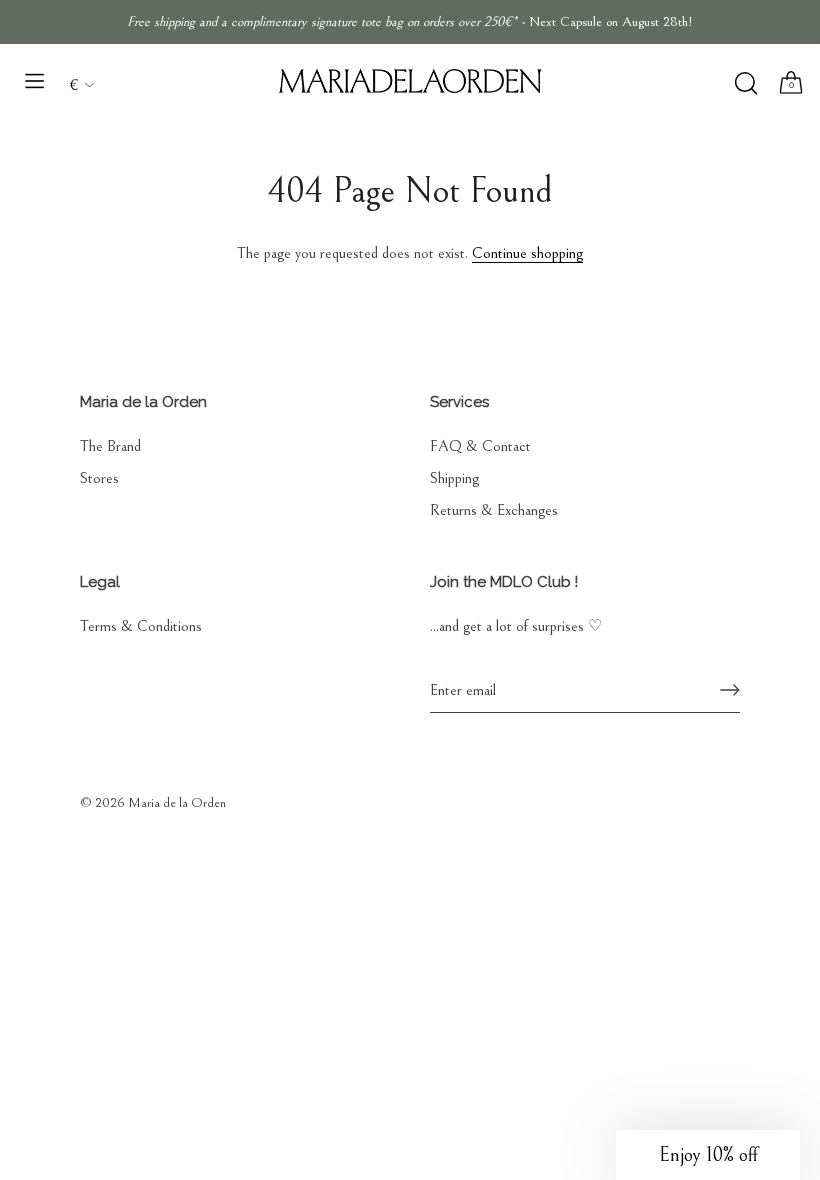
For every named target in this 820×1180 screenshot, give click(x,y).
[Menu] (35, 81)
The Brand (110, 446)
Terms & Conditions (141, 626)
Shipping (454, 478)
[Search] (745, 83)
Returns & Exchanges (494, 510)
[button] (708, 1155)
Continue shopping (527, 253)
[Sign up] (730, 690)
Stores (99, 478)
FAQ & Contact (480, 446)
